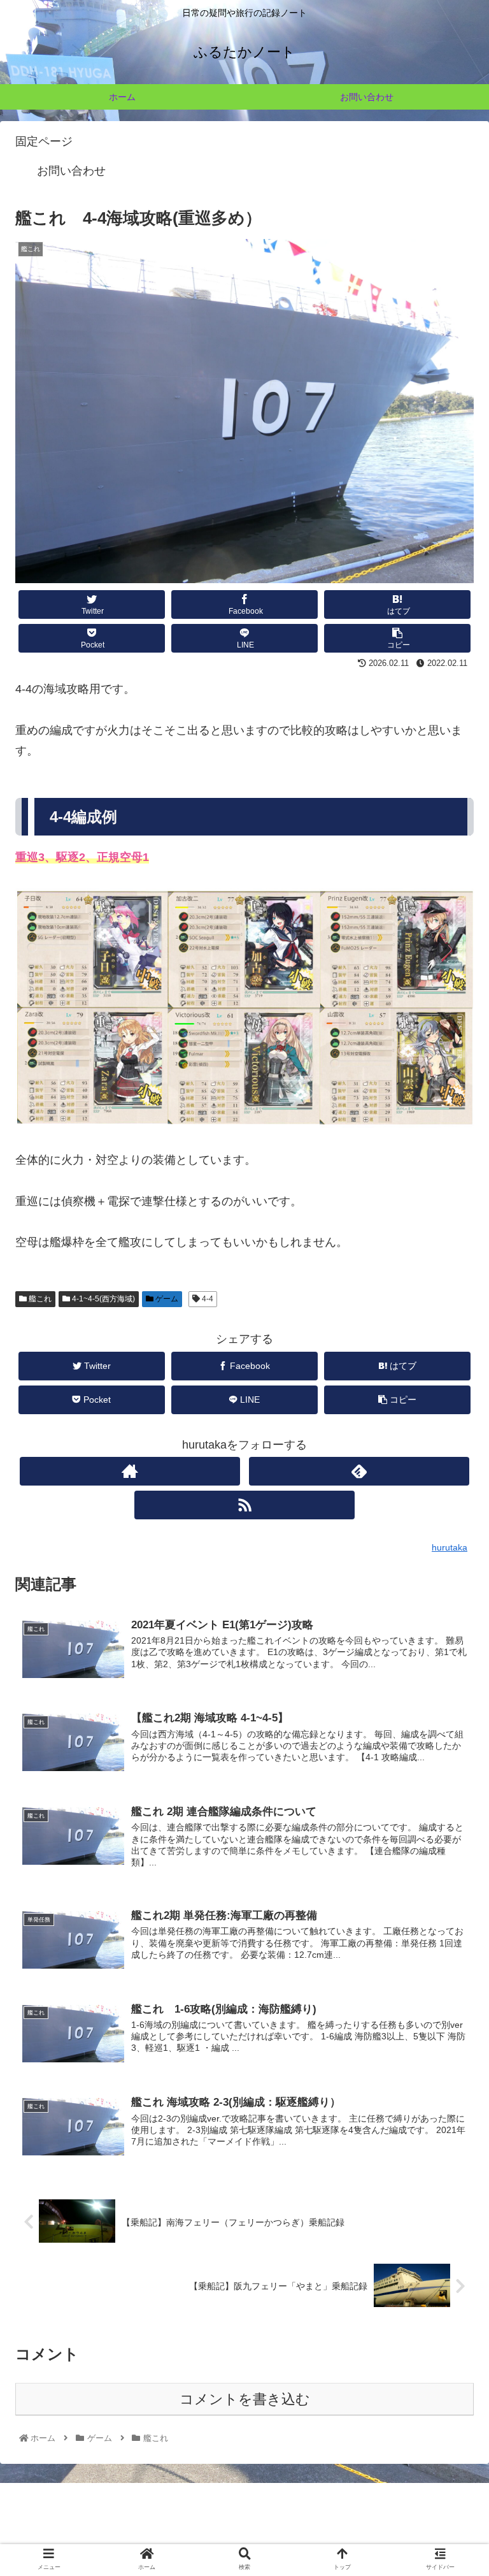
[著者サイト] (130, 1471)
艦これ (39, 1299)
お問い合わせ (71, 171)
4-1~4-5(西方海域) (103, 1299)
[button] (451, 1624)
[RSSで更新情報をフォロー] (244, 1505)
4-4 (207, 1299)
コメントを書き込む (245, 2399)
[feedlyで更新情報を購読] (359, 1471)
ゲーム (166, 1299)
